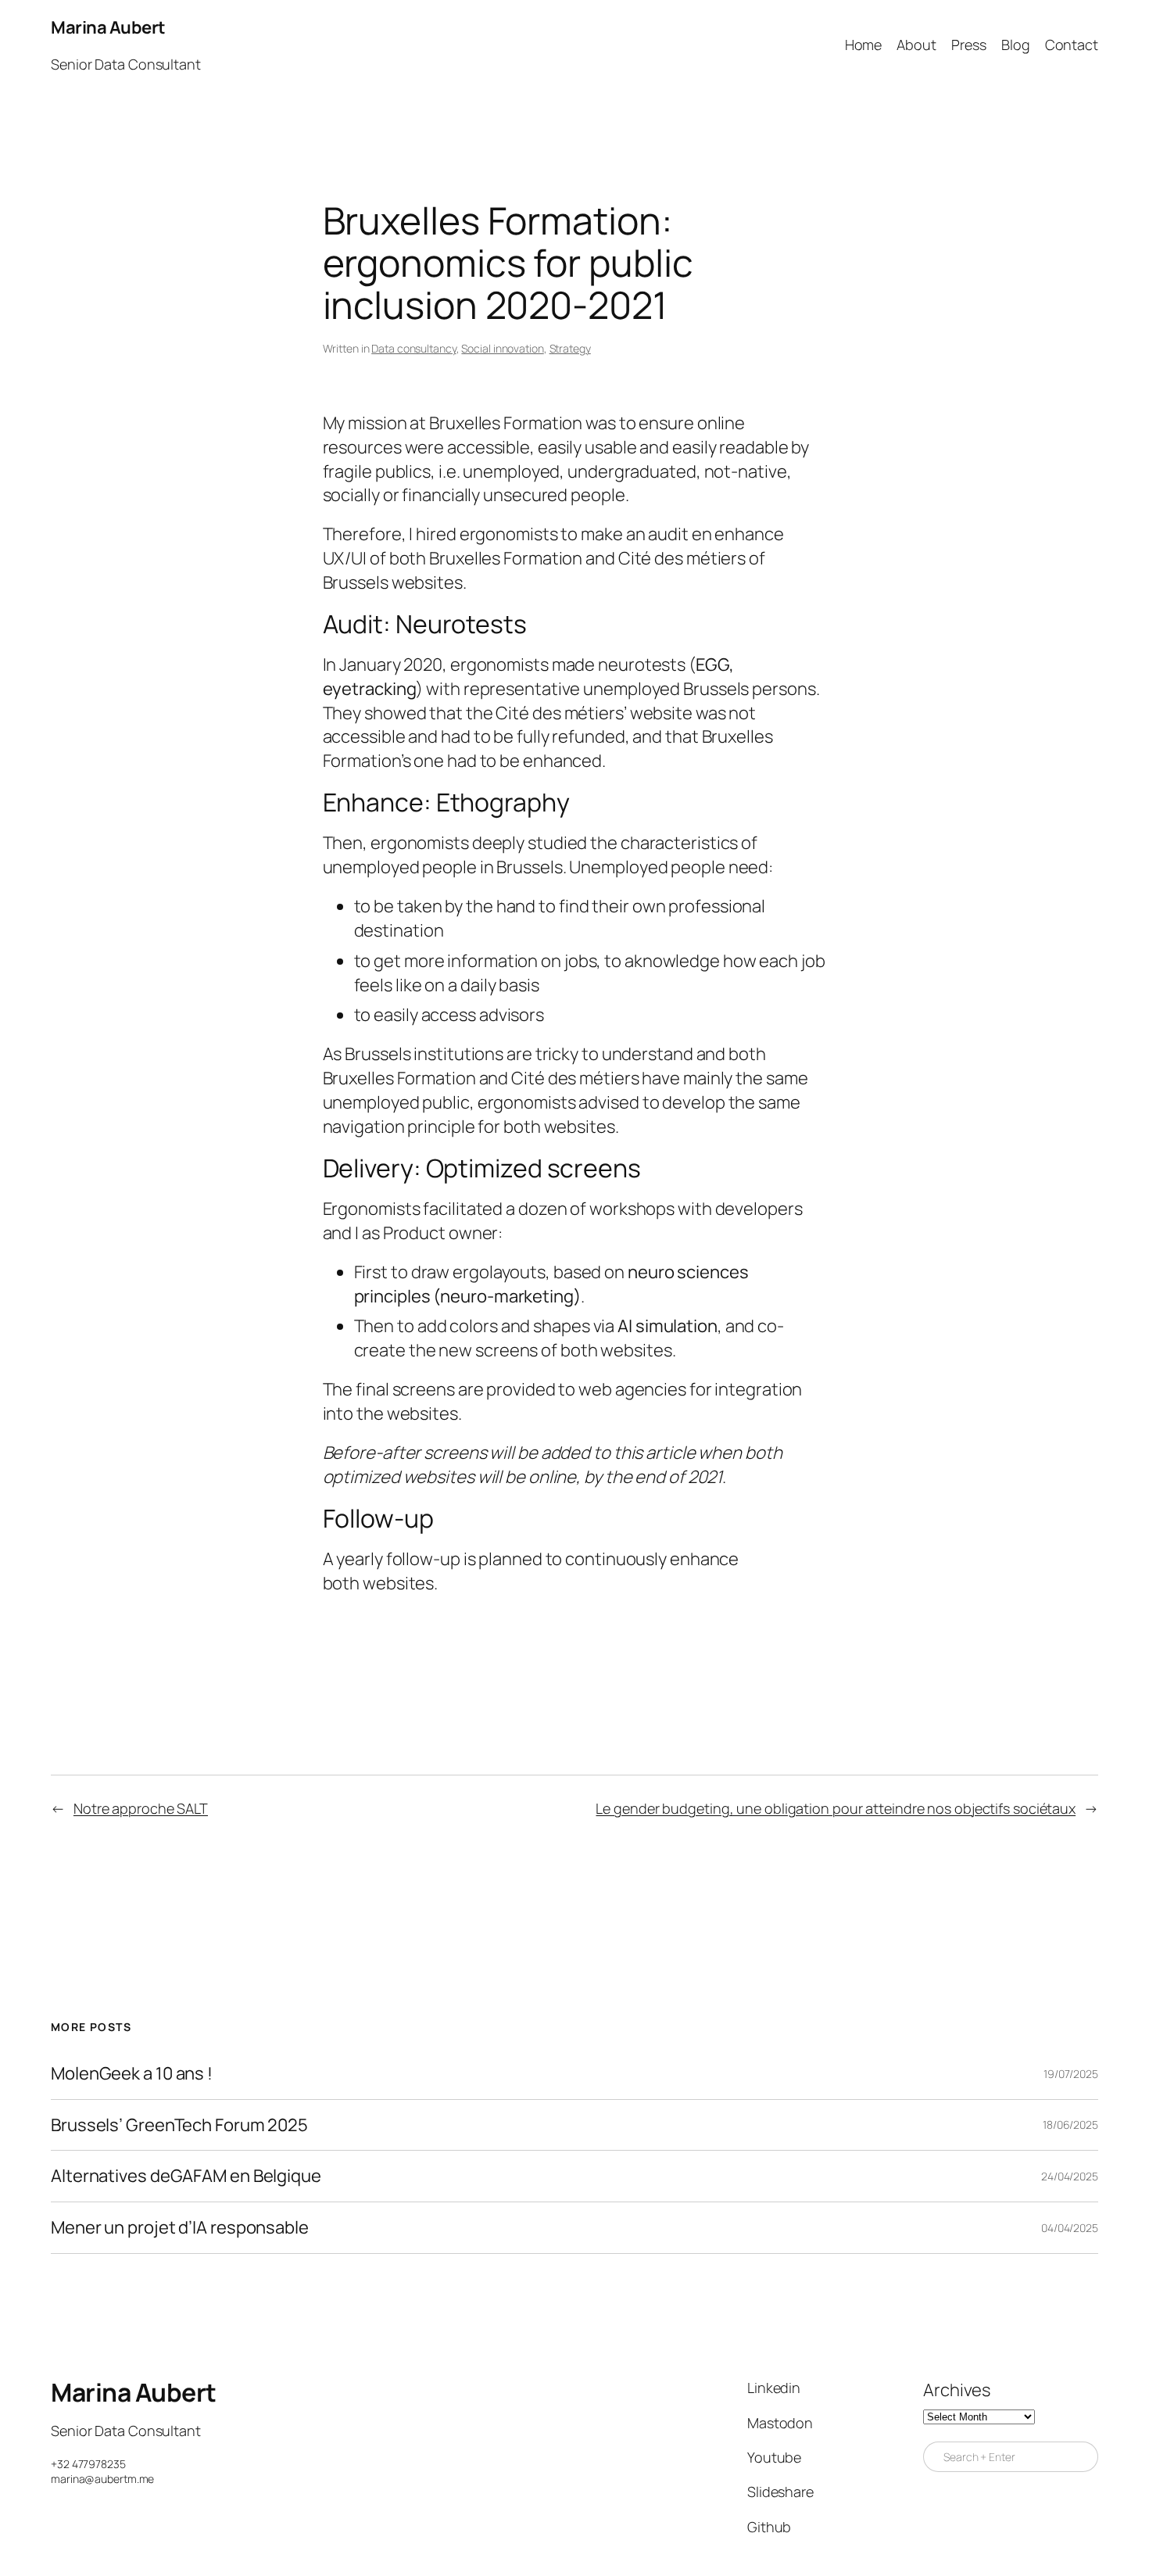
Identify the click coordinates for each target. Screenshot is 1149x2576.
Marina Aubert (108, 27)
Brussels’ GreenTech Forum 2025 (179, 2125)
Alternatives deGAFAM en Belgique (186, 2176)
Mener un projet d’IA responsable (180, 2228)
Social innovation (502, 348)
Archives (957, 2390)
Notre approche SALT (141, 1808)
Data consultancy (413, 348)
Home (864, 45)
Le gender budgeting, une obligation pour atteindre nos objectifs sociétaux (836, 1808)
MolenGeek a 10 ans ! (132, 2074)
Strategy (570, 348)
